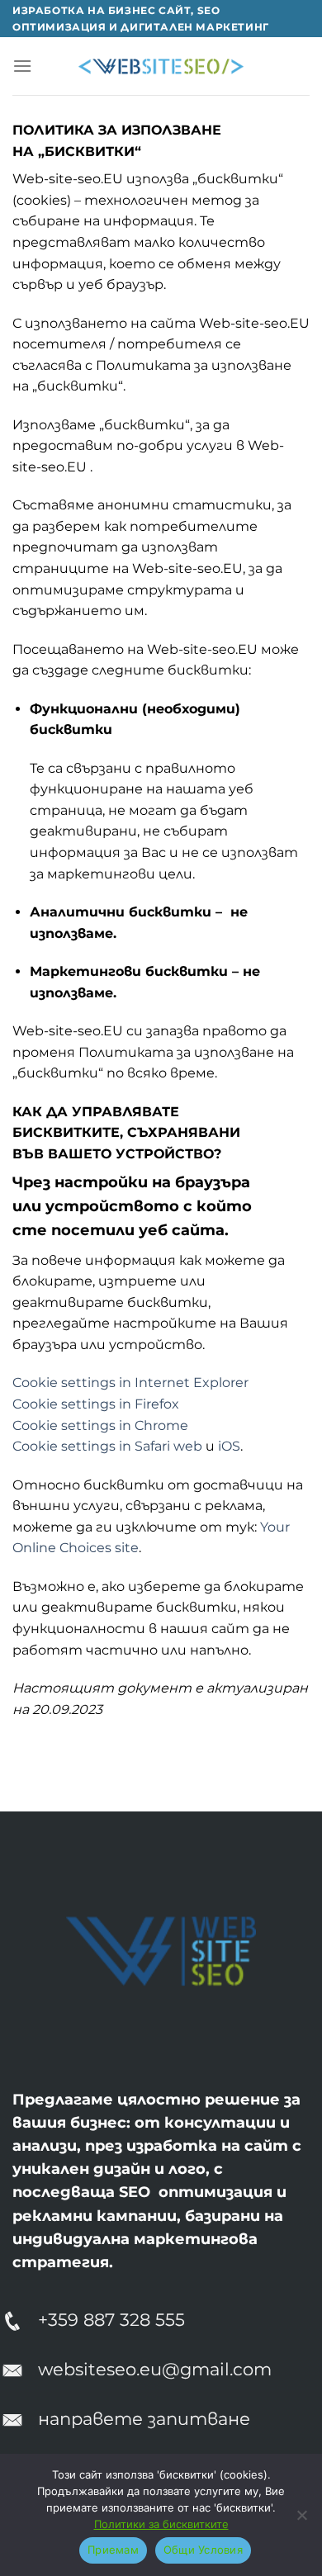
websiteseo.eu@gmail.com (155, 2369)
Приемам (113, 2550)
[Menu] (22, 66)
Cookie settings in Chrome (100, 1425)
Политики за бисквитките (161, 2524)
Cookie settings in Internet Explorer (130, 1383)
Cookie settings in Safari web (107, 1446)
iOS (229, 1446)
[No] (301, 2520)
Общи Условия (203, 2550)
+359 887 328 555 (111, 2320)
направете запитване (144, 2419)
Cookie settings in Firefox (96, 1404)
